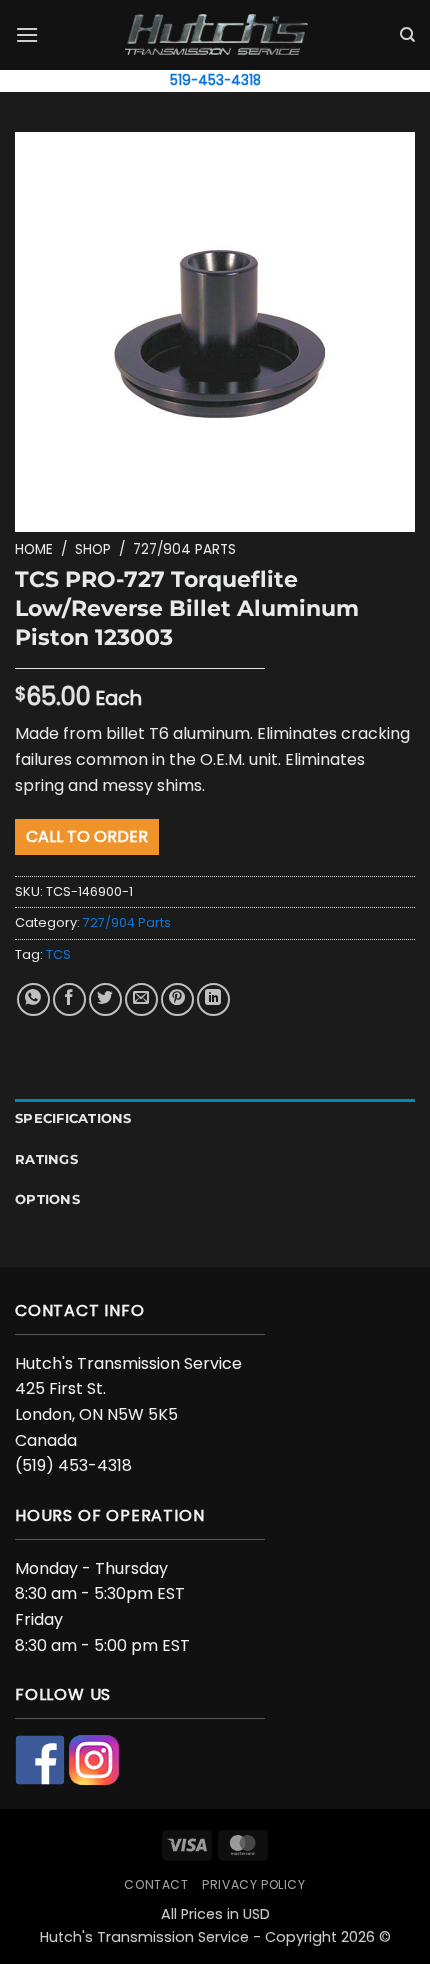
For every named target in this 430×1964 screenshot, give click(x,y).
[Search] (407, 35)
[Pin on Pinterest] (177, 999)
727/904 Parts (184, 549)
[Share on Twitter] (105, 999)
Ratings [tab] (46, 1159)
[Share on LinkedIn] (213, 999)
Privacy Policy (254, 1884)
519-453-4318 (215, 80)
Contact (156, 1884)
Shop (93, 549)
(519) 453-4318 (73, 1465)
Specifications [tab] (73, 1118)
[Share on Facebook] (69, 999)
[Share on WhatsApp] (33, 999)
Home (34, 549)
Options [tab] (47, 1199)
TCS (58, 954)
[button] (27, 34)
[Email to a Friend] (141, 999)
